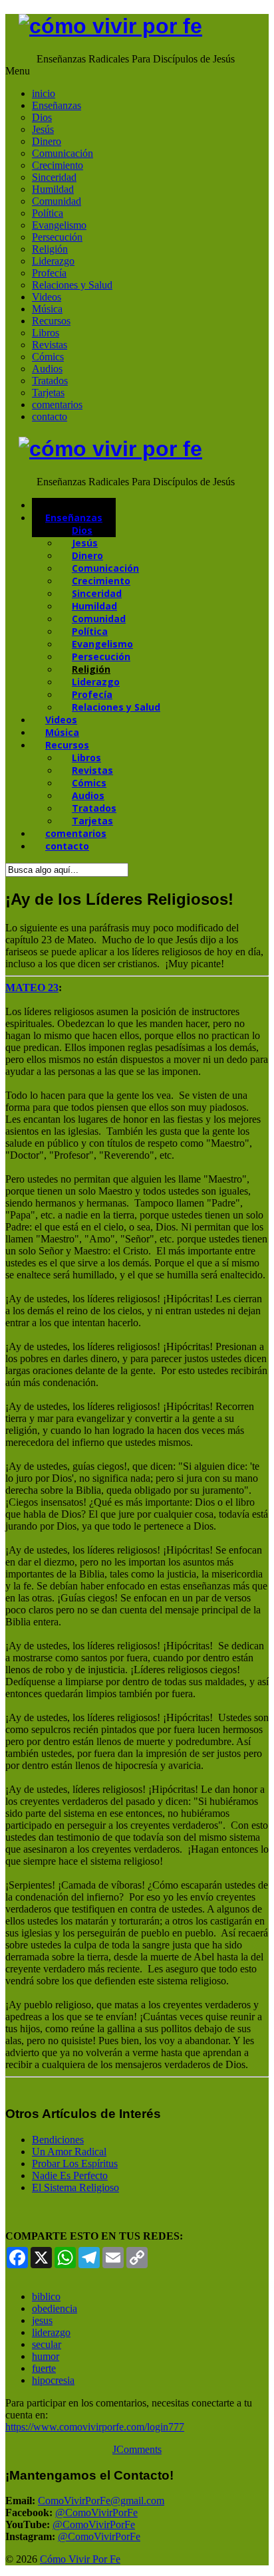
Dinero (47, 141)
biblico (46, 2296)
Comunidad (57, 201)
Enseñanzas (57, 105)
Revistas (50, 345)
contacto (50, 416)
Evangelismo (59, 225)
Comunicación (63, 153)
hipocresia (53, 2380)
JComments (137, 2449)
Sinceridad (54, 177)
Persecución (57, 237)
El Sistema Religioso (75, 2187)
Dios (42, 117)
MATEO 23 (32, 988)
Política (48, 213)
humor (46, 2356)
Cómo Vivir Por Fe (80, 2559)
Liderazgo (53, 261)
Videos (47, 297)
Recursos (51, 321)
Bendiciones (58, 2140)
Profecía (49, 273)
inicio (44, 93)
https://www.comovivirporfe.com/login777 (95, 2427)
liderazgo (51, 2332)
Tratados (50, 381)
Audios (47, 369)
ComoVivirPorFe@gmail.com (101, 2501)
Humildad (53, 189)
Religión (50, 249)
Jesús (43, 129)
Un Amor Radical (69, 2152)
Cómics (48, 357)
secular (47, 2344)
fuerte (44, 2368)
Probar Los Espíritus (75, 2164)
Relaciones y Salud (72, 285)
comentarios (57, 405)
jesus (42, 2320)
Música (47, 309)
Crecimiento (58, 165)
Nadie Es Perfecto (70, 2175)
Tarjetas (48, 393)
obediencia (55, 2308)
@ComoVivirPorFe (96, 2513)
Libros (46, 333)
